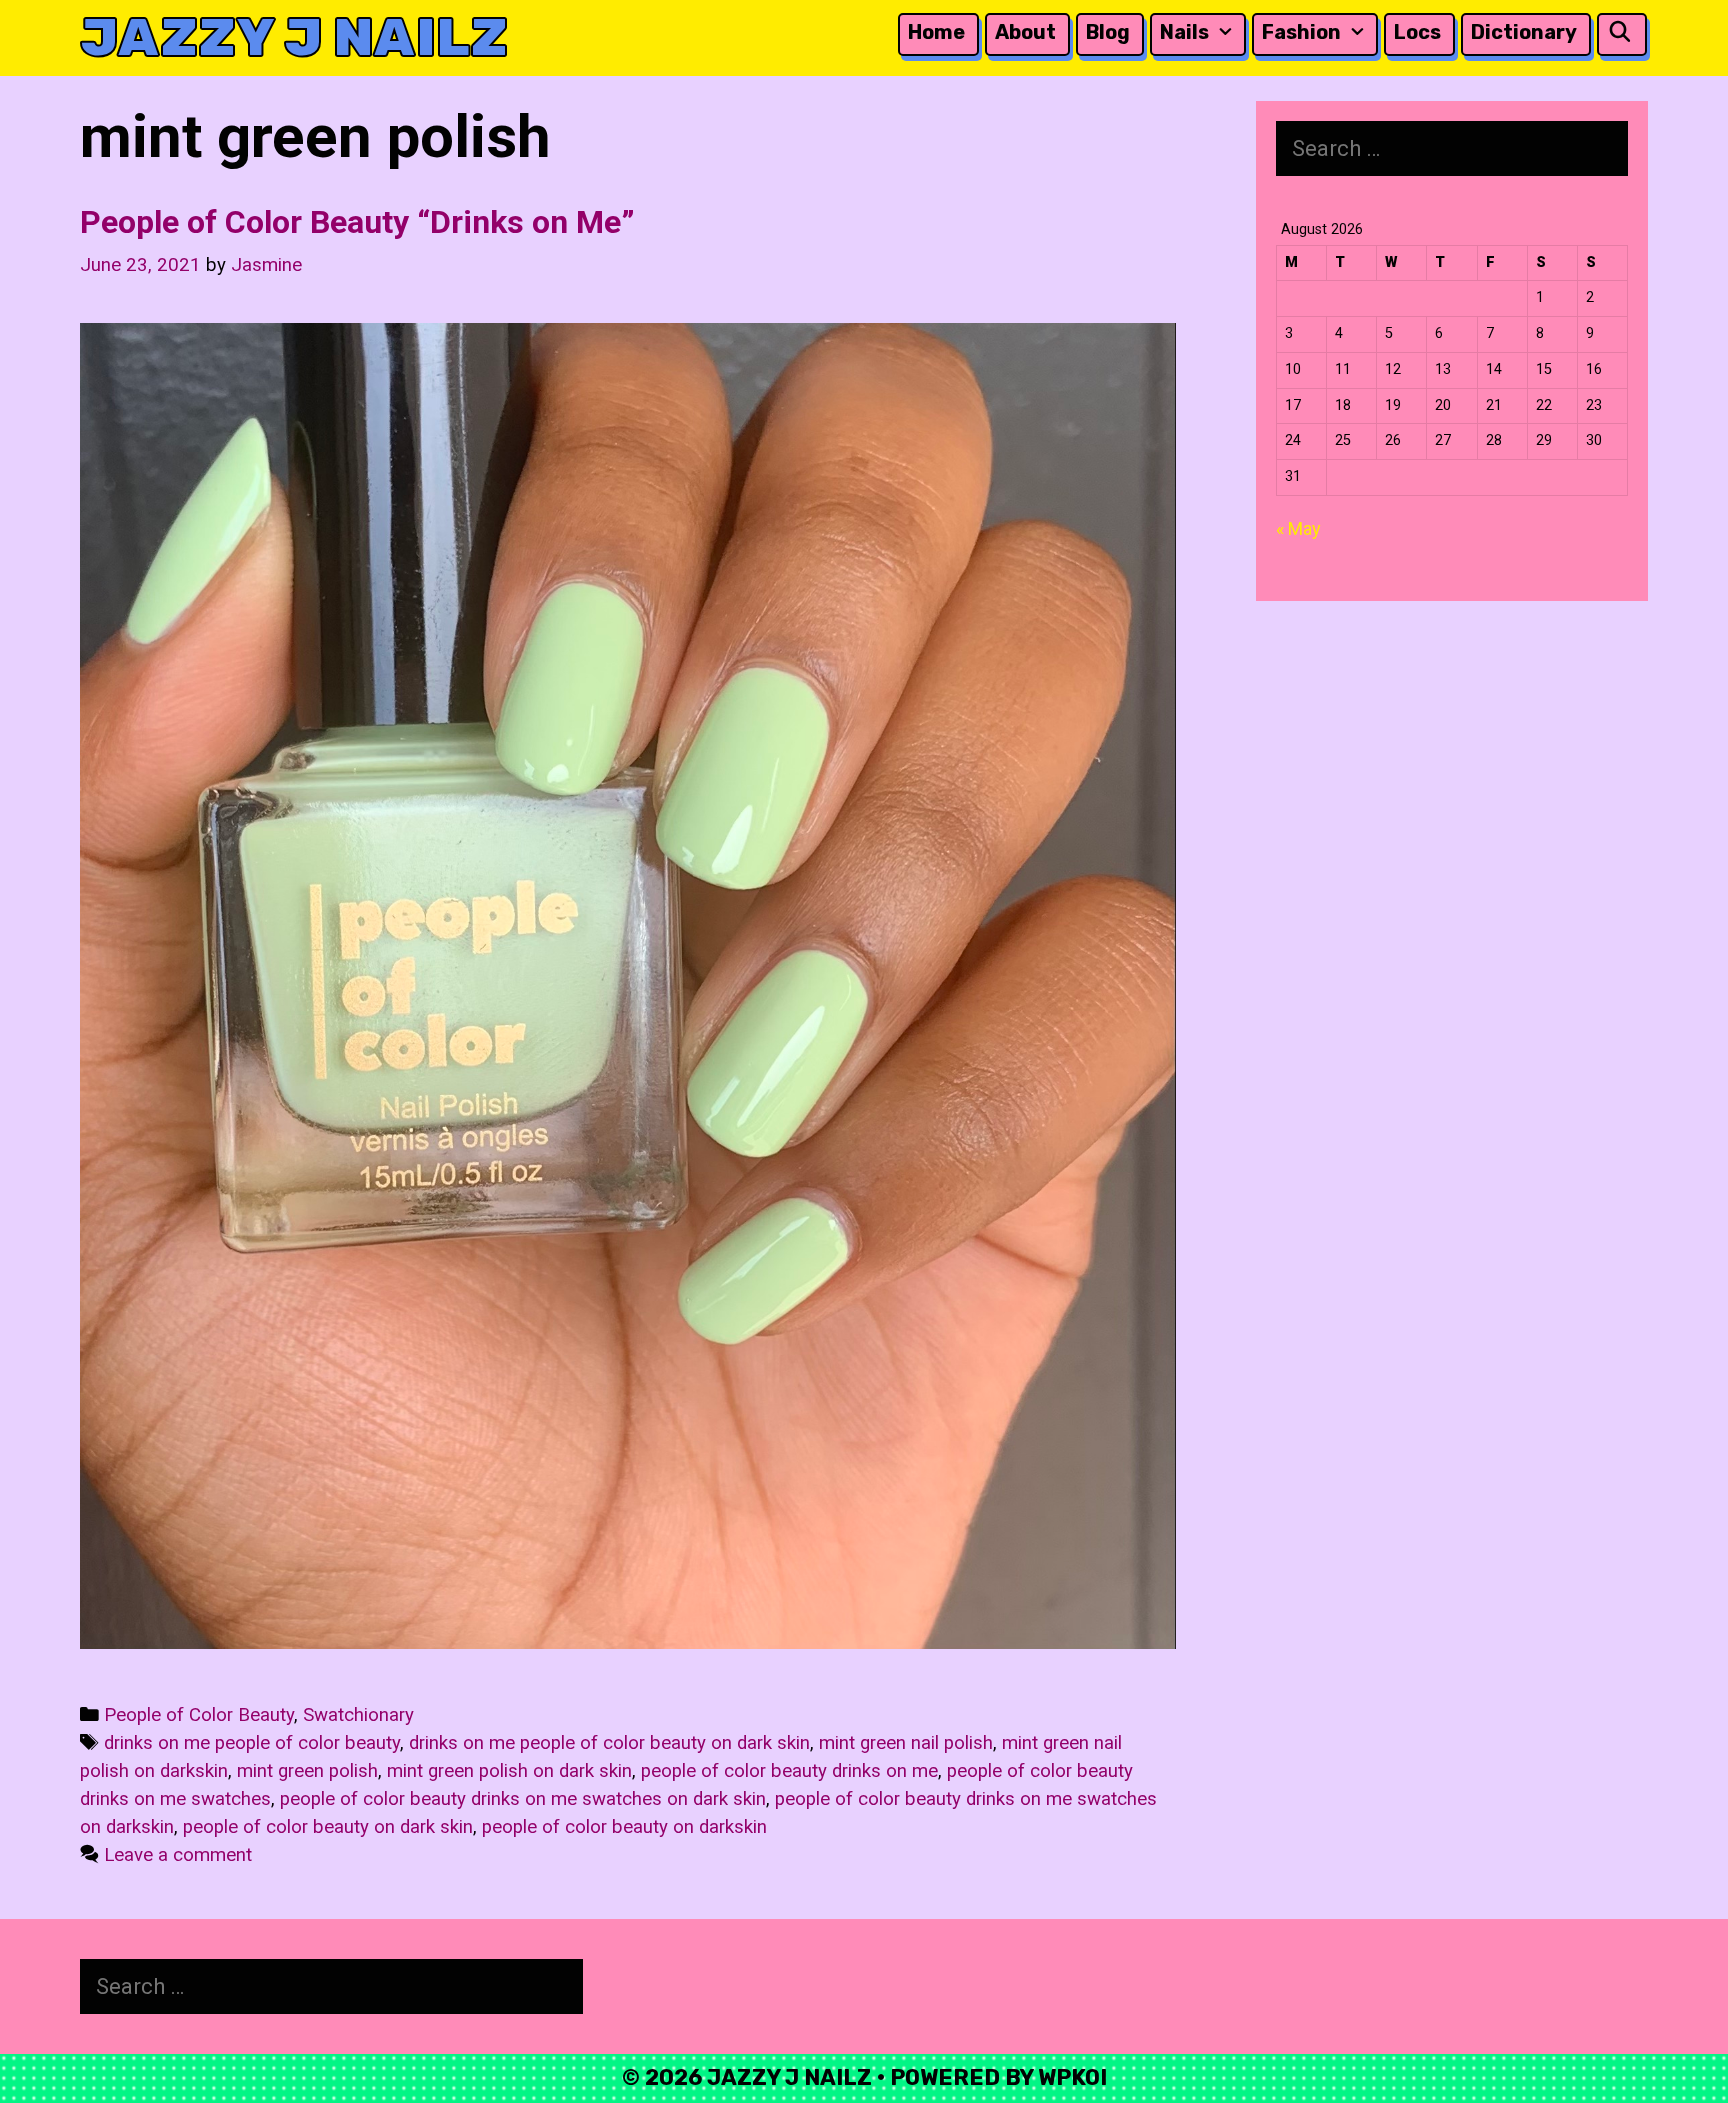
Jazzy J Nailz (294, 37)
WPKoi (1072, 2077)
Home (936, 32)
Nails (1184, 32)
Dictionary (1524, 32)
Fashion (1301, 32)
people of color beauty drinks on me (789, 1771)
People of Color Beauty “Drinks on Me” (357, 222)
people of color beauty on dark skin (328, 1827)
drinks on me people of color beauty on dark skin (609, 1743)
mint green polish (307, 1771)
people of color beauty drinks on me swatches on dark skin (523, 1799)
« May (1298, 528)
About (1025, 32)
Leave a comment (178, 1855)
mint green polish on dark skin (509, 1771)
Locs (1417, 32)
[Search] (1620, 32)
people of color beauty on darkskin (624, 1827)
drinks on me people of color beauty (252, 1743)
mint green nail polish (906, 1743)
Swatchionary (358, 1715)
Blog (1108, 32)
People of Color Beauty (199, 1715)
